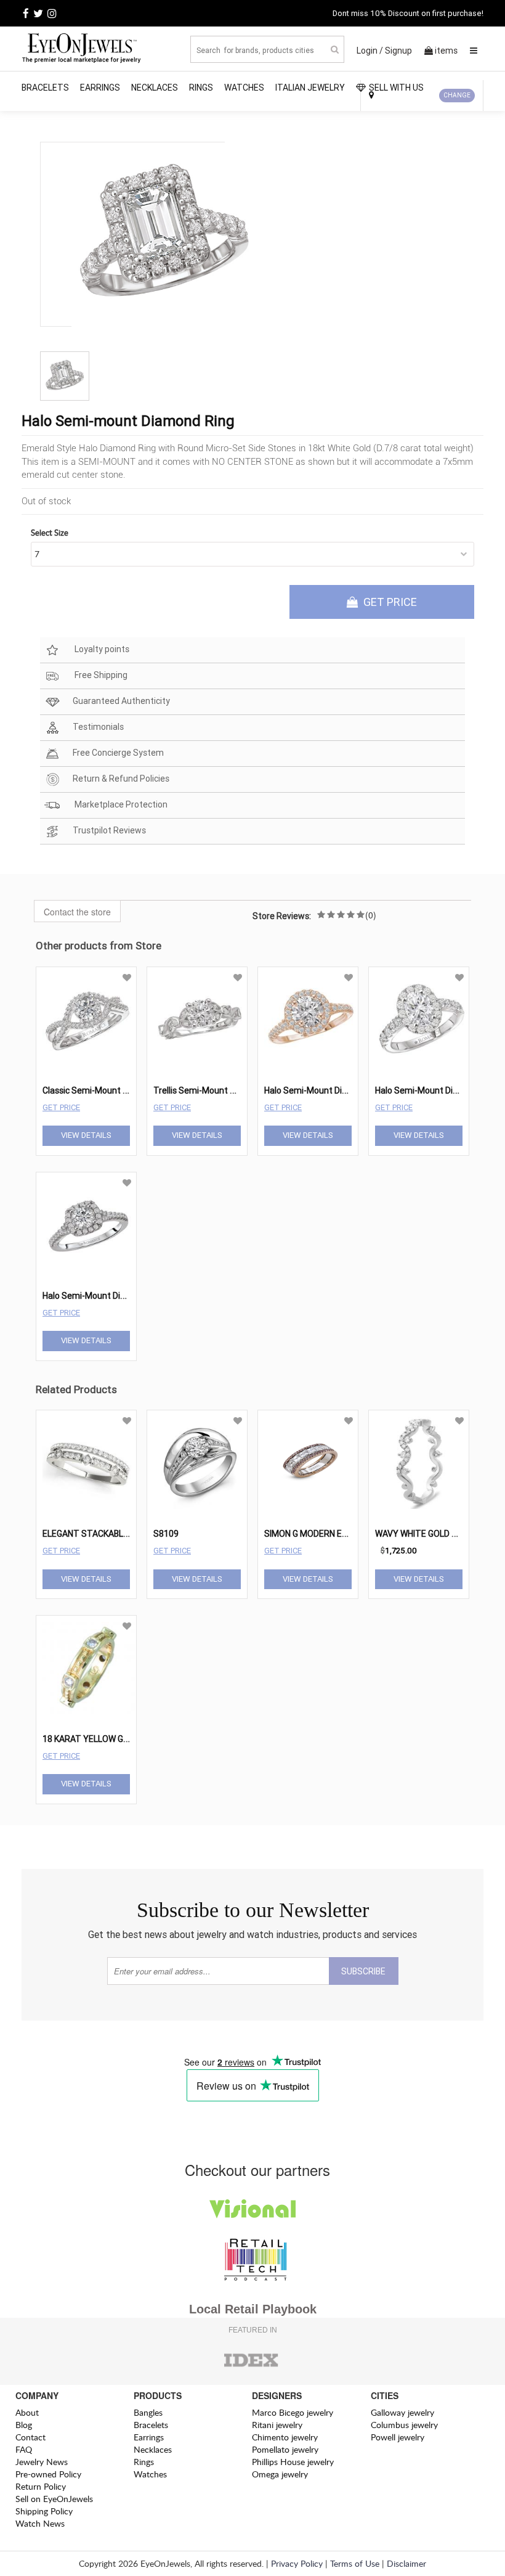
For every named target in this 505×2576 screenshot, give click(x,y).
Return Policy (41, 2486)
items (446, 51)
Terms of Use (355, 2563)
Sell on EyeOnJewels (54, 2499)
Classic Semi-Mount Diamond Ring (110, 1090)
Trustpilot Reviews (109, 831)
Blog (24, 2425)
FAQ (24, 2449)
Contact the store (77, 912)
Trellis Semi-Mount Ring (200, 1090)
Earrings (100, 88)
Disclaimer (406, 2563)
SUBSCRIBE (363, 1971)
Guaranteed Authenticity (121, 701)
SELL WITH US (396, 88)
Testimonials (98, 727)
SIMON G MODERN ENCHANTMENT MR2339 (349, 1534)
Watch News (40, 2523)
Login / (370, 51)
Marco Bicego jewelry (293, 2412)
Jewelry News (42, 2462)
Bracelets (45, 88)
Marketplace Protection (120, 805)
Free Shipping (100, 676)
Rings (201, 88)
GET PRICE (389, 602)
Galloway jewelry (402, 2412)
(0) (371, 915)
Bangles (148, 2412)
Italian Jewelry (310, 88)
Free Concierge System (118, 753)
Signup (398, 51)
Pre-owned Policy (48, 2474)
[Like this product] (127, 978)
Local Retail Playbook (253, 2309)
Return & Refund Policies (121, 779)
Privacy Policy (297, 2563)
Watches (244, 88)
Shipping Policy (44, 2511)
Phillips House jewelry (293, 2462)
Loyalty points (101, 650)
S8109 (166, 1534)
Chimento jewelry (285, 2437)
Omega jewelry (280, 2474)
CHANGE (457, 95)
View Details (86, 1135)
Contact (30, 2437)
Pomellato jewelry (285, 2449)
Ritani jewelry (277, 2425)
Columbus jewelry (404, 2425)
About (27, 2412)
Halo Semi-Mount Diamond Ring (326, 1090)
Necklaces (155, 88)
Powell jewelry (398, 2437)
